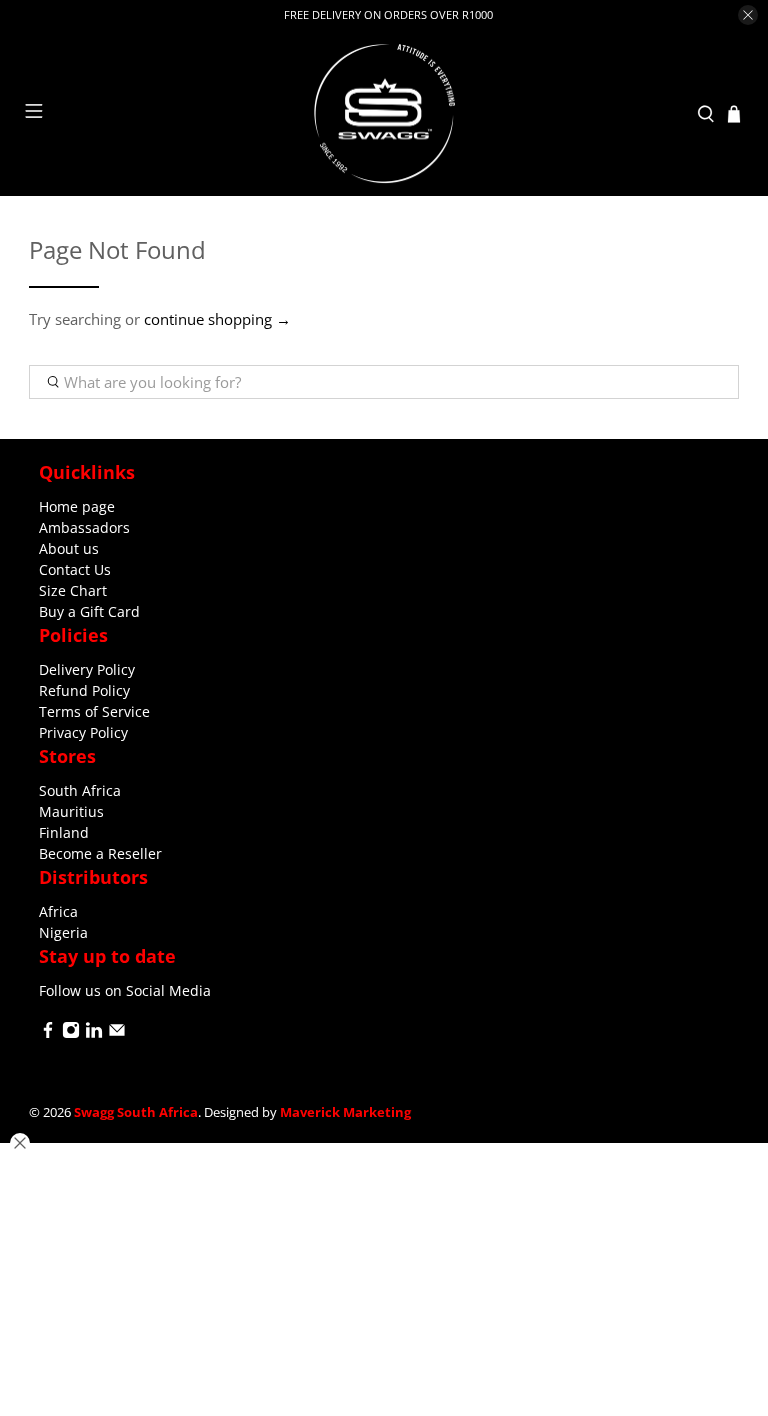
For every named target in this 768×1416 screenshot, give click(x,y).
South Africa (80, 790)
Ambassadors (84, 527)
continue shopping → (217, 319)
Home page (77, 506)
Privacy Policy (83, 732)
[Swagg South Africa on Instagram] (71, 1033)
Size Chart (73, 590)
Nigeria (63, 932)
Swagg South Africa (136, 1112)
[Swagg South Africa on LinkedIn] (94, 1033)
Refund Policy (84, 690)
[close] (748, 15)
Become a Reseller (100, 853)
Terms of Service (94, 711)
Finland (64, 832)
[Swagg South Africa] (384, 114)
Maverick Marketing (345, 1112)
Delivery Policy (87, 669)
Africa (58, 911)
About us (69, 548)
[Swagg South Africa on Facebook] (48, 1033)
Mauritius (71, 811)
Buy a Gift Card (89, 611)
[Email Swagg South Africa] (117, 1033)
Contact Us (75, 569)
